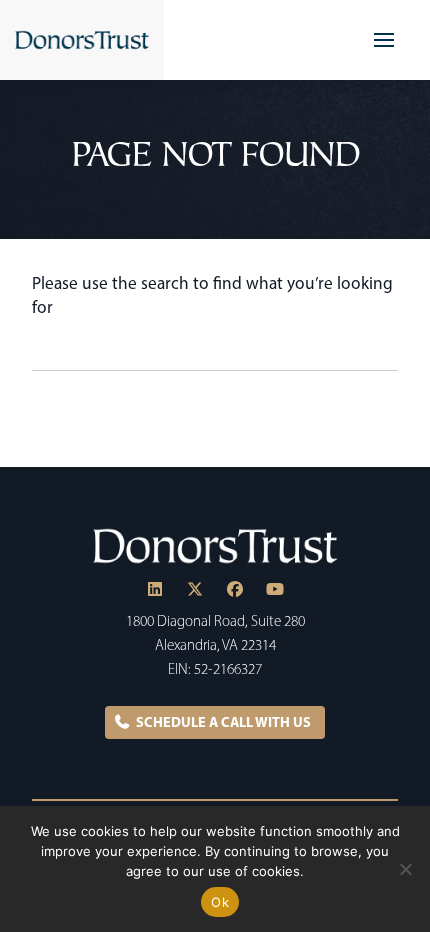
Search (382, 351)
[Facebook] (235, 589)
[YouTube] (275, 589)
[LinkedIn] (155, 589)
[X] (195, 589)
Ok (220, 902)
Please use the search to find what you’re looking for (212, 295)
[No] (405, 869)
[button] (384, 40)
